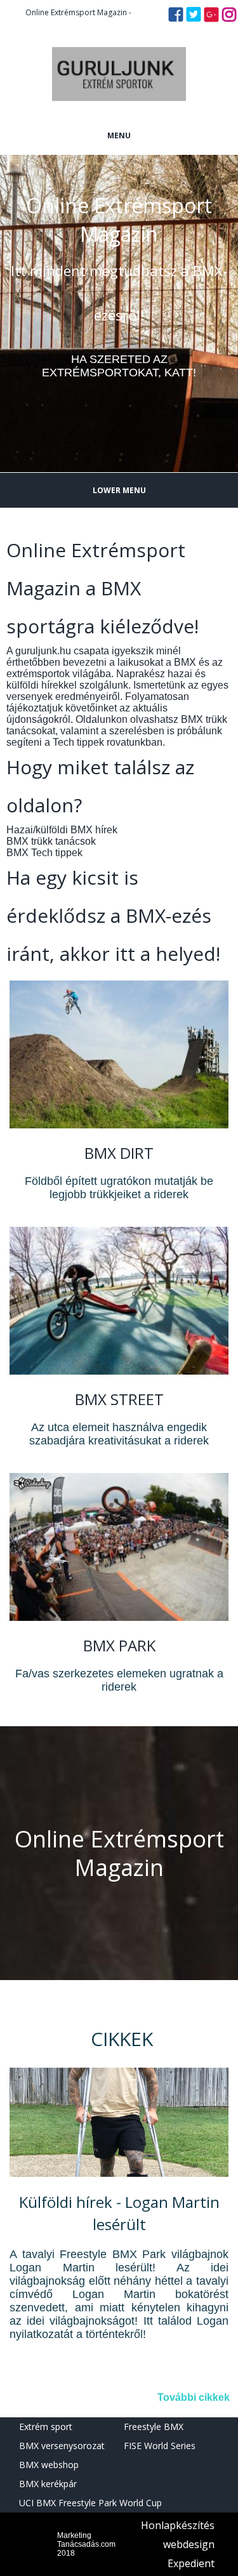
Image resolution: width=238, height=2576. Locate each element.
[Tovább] (119, 2175)
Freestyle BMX (154, 2427)
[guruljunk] (119, 111)
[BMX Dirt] (119, 1125)
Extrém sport (46, 2427)
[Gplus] (211, 18)
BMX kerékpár (48, 2484)
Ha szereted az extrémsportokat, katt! (119, 366)
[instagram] (229, 18)
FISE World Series (160, 2446)
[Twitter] (194, 18)
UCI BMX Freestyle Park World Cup (90, 2503)
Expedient (191, 2563)
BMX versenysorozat (62, 2446)
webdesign (189, 2544)
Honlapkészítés (178, 2525)
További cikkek (194, 2397)
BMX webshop (49, 2465)
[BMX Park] (119, 1617)
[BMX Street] (119, 1371)
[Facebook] (176, 18)
